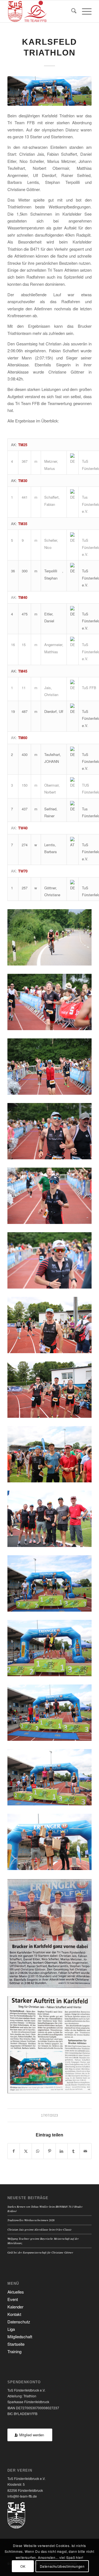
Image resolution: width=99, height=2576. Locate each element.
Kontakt (14, 2314)
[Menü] (84, 11)
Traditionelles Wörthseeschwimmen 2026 (31, 2220)
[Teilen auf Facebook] (14, 2151)
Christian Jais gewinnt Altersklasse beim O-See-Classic (40, 2229)
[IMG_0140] (50, 91)
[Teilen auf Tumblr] (73, 2151)
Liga (11, 2329)
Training (14, 2351)
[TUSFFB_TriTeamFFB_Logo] (41, 11)
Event (13, 2299)
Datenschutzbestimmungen (62, 2566)
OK (23, 2566)
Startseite (16, 2344)
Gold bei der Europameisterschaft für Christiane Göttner (40, 2252)
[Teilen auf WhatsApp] (38, 2151)
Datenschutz (19, 2322)
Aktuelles (16, 2292)
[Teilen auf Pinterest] (50, 2151)
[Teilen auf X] (26, 2151)
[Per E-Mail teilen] (86, 2151)
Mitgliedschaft (20, 2336)
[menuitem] (71, 11)
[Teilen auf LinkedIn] (62, 2151)
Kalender (15, 2307)
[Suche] (71, 11)
